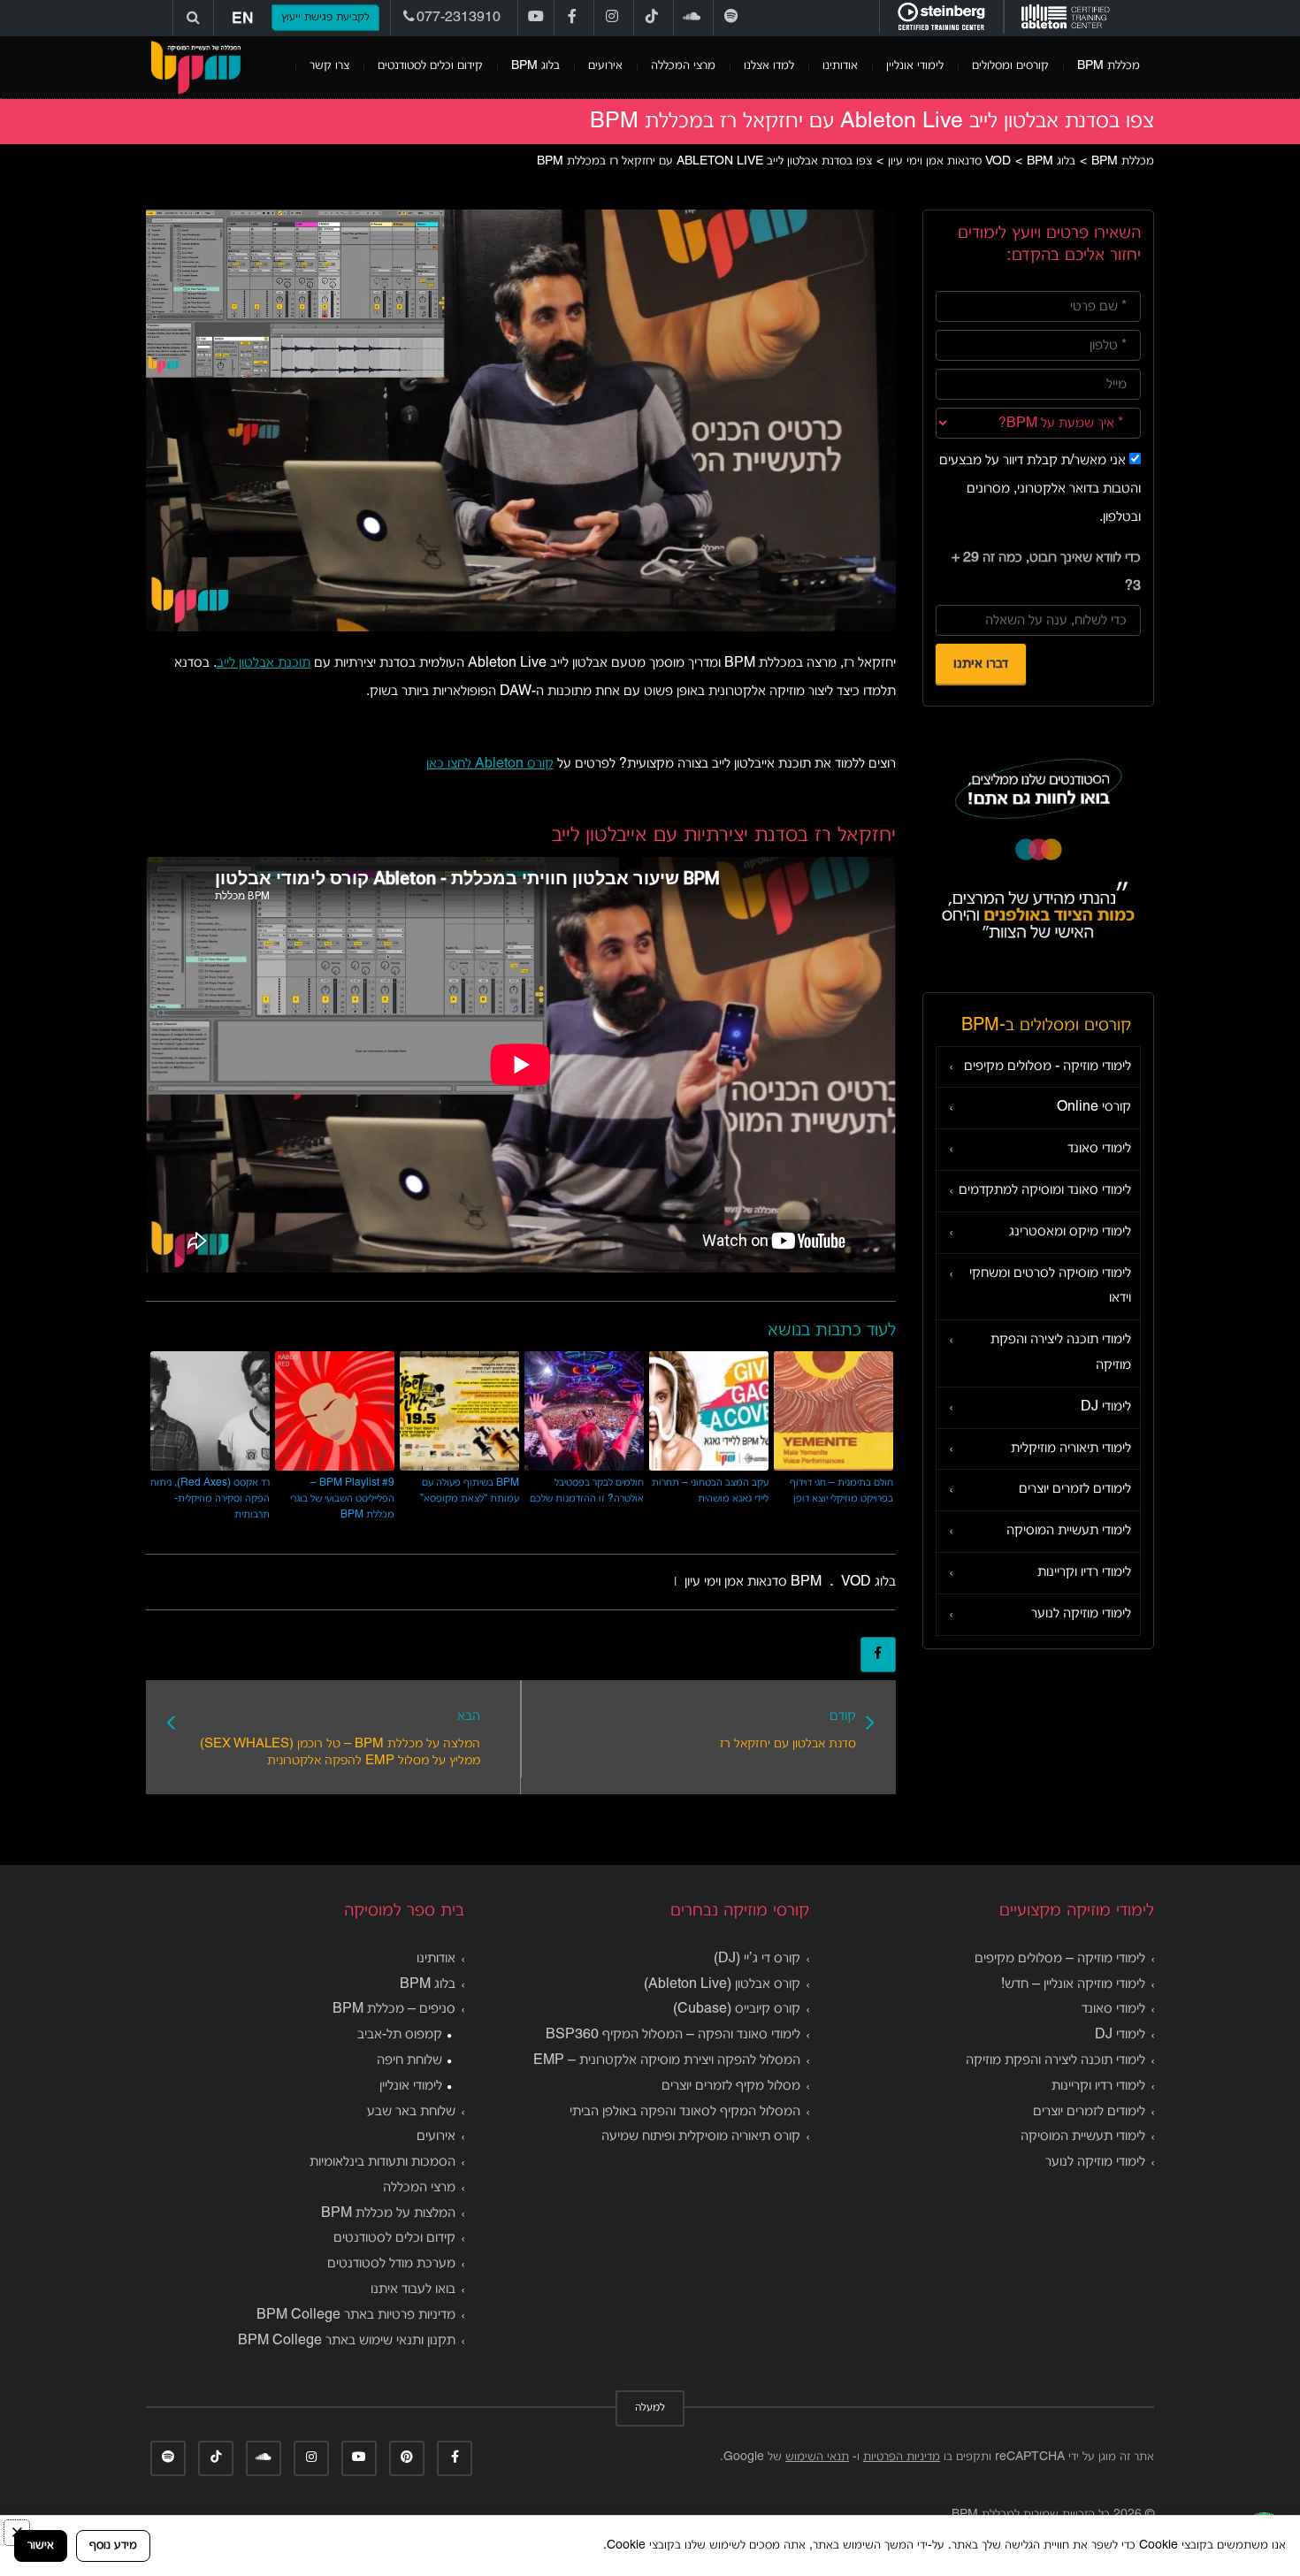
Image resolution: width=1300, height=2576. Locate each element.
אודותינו (840, 66)
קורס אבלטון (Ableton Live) (722, 1984)
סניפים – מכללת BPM (394, 2009)
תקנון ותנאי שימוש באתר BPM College (347, 2341)
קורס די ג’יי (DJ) (757, 1959)
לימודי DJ (1106, 1407)
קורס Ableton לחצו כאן (490, 764)
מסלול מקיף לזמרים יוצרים (731, 2086)
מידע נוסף (113, 2545)
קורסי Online (1094, 1107)
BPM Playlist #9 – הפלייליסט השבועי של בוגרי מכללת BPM (342, 1498)
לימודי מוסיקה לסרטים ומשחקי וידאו (1050, 1286)
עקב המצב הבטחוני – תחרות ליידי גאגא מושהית (710, 1491)
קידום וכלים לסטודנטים (430, 66)
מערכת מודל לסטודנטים (391, 2264)
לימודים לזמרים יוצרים (1075, 1489)
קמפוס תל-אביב (400, 2035)
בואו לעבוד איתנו (413, 2289)
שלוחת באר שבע (411, 2112)
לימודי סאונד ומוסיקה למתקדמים (1045, 1190)
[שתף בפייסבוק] (878, 1655)
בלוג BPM (535, 66)
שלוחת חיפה (409, 2060)
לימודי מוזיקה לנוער (1081, 1614)
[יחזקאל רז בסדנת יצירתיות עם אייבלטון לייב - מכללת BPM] (195, 67)
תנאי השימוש (817, 2457)
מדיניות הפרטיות (902, 2457)
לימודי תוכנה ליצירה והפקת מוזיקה (1061, 1353)
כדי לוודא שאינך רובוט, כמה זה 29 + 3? (1046, 572)
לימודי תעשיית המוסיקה (1069, 1531)
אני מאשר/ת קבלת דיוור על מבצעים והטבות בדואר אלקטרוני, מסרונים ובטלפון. (1040, 489)
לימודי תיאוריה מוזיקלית (1071, 1449)
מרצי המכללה (683, 66)
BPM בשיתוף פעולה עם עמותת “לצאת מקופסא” (470, 1491)
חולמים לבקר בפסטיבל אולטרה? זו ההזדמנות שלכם (587, 1491)
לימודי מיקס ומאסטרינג (1070, 1232)
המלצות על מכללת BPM (388, 2213)
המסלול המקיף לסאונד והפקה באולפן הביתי (685, 2112)
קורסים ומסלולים (1010, 66)
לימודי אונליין (915, 66)
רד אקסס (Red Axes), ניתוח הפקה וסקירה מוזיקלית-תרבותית (210, 1498)
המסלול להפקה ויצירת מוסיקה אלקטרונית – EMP (667, 2060)
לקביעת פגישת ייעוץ (325, 18)
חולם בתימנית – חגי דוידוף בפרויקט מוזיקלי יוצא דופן (841, 1491)
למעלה (650, 2408)
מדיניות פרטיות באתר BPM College (356, 2315)
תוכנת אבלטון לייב (264, 663)
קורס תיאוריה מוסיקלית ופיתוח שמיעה (701, 2136)
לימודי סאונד (1099, 1149)
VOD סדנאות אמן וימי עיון (778, 1582)
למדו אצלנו (769, 66)
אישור (41, 2545)
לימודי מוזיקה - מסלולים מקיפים (1048, 1066)
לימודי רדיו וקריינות (1084, 1572)
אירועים (605, 66)
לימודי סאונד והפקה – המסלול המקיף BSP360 (673, 2035)
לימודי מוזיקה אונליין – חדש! (1073, 1984)
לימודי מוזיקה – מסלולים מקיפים (1060, 1959)
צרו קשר (329, 66)
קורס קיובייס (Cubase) (737, 2009)
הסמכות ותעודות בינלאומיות (382, 2162)
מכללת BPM (1109, 66)
